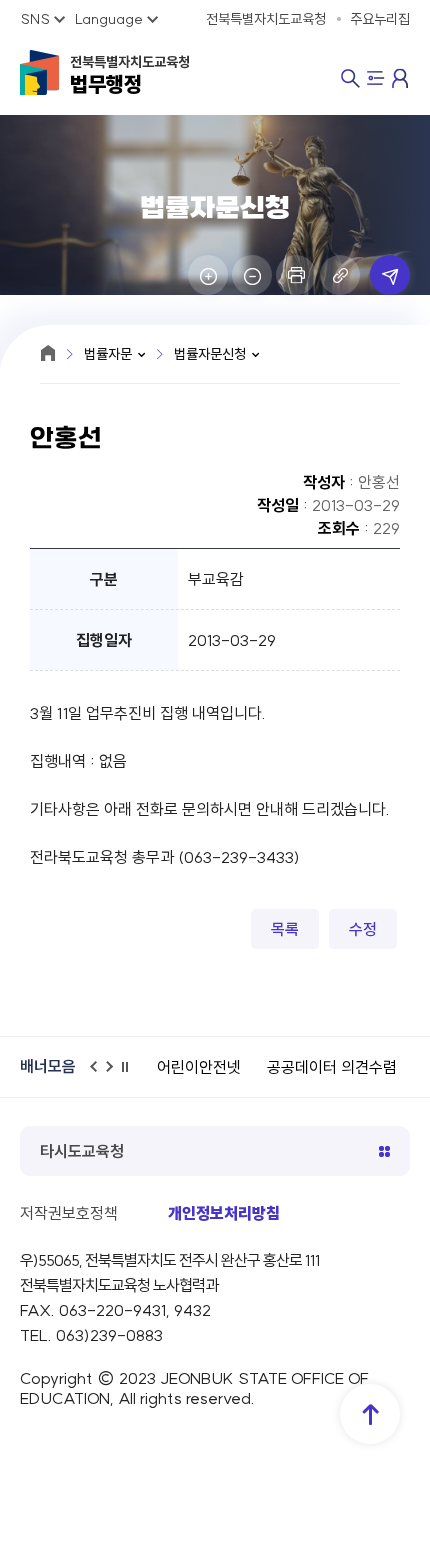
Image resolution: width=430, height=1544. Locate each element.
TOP (370, 1414)
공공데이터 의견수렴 (332, 1067)
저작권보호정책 (69, 1213)
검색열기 (350, 78)
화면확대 (208, 275)
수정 (363, 929)
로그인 (401, 78)
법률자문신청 (210, 354)
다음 (115, 1075)
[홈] (48, 353)
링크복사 (340, 275)
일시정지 (131, 1075)
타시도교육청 (82, 1151)
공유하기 (390, 275)
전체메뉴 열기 (376, 80)
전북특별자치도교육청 (130, 75)
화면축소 (252, 275)
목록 (285, 929)
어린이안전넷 (199, 1067)
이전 (99, 1075)
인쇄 (296, 275)
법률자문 (108, 354)
